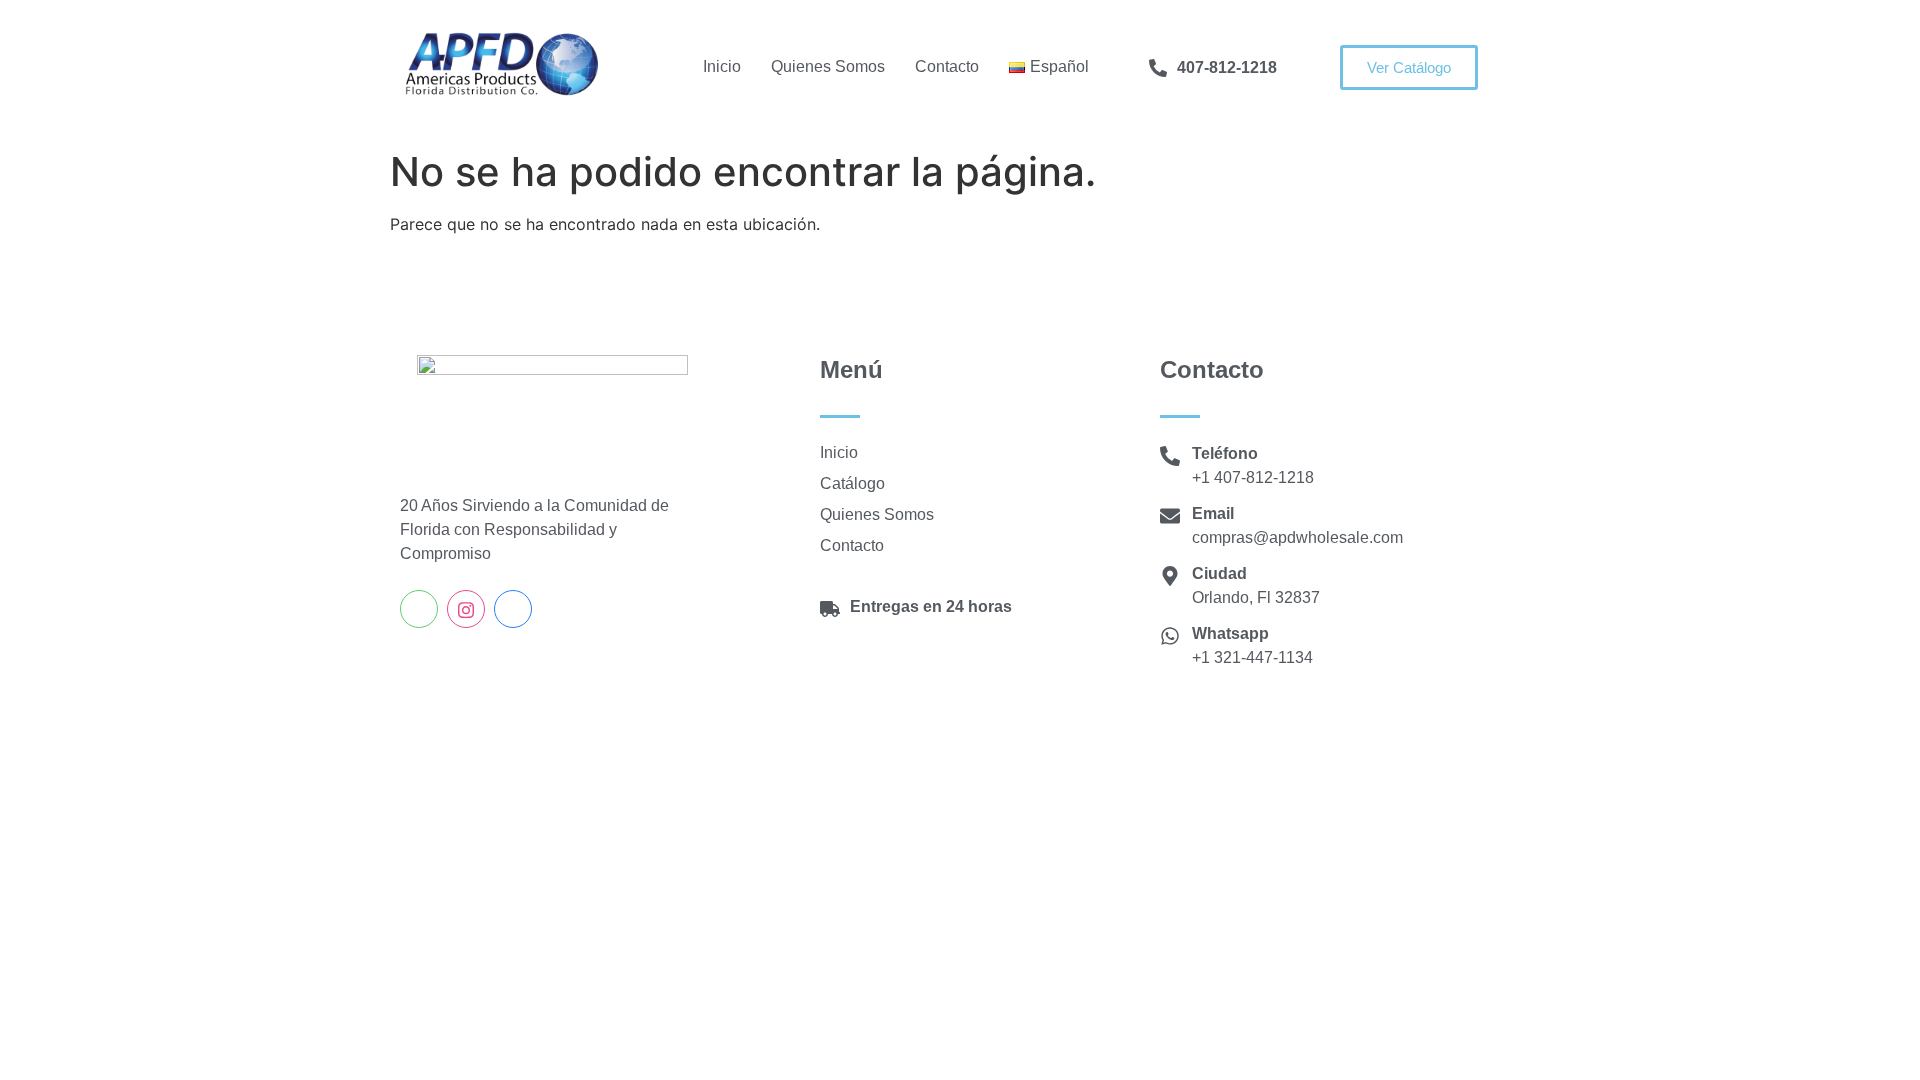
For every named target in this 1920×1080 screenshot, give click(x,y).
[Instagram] (466, 609)
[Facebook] (513, 609)
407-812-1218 (1227, 67)
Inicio (722, 66)
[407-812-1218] (1158, 68)
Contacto (947, 66)
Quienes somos (828, 66)
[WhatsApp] (419, 609)
